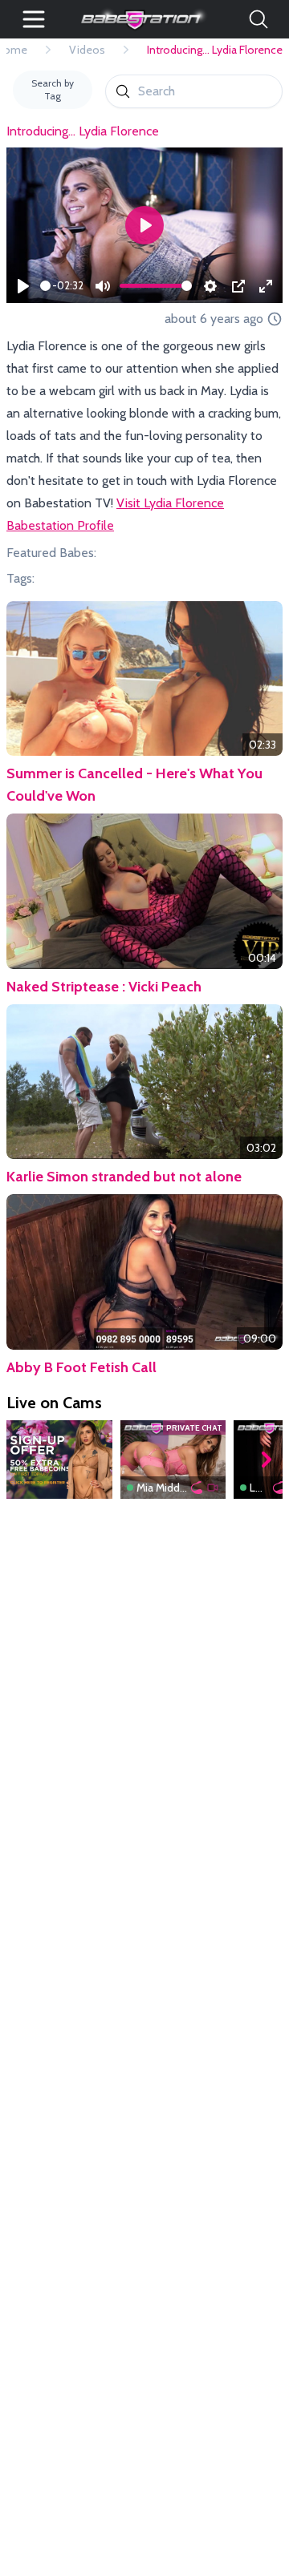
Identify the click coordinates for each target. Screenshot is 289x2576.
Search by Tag (53, 89)
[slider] (45, 286)
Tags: (20, 578)
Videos (87, 50)
